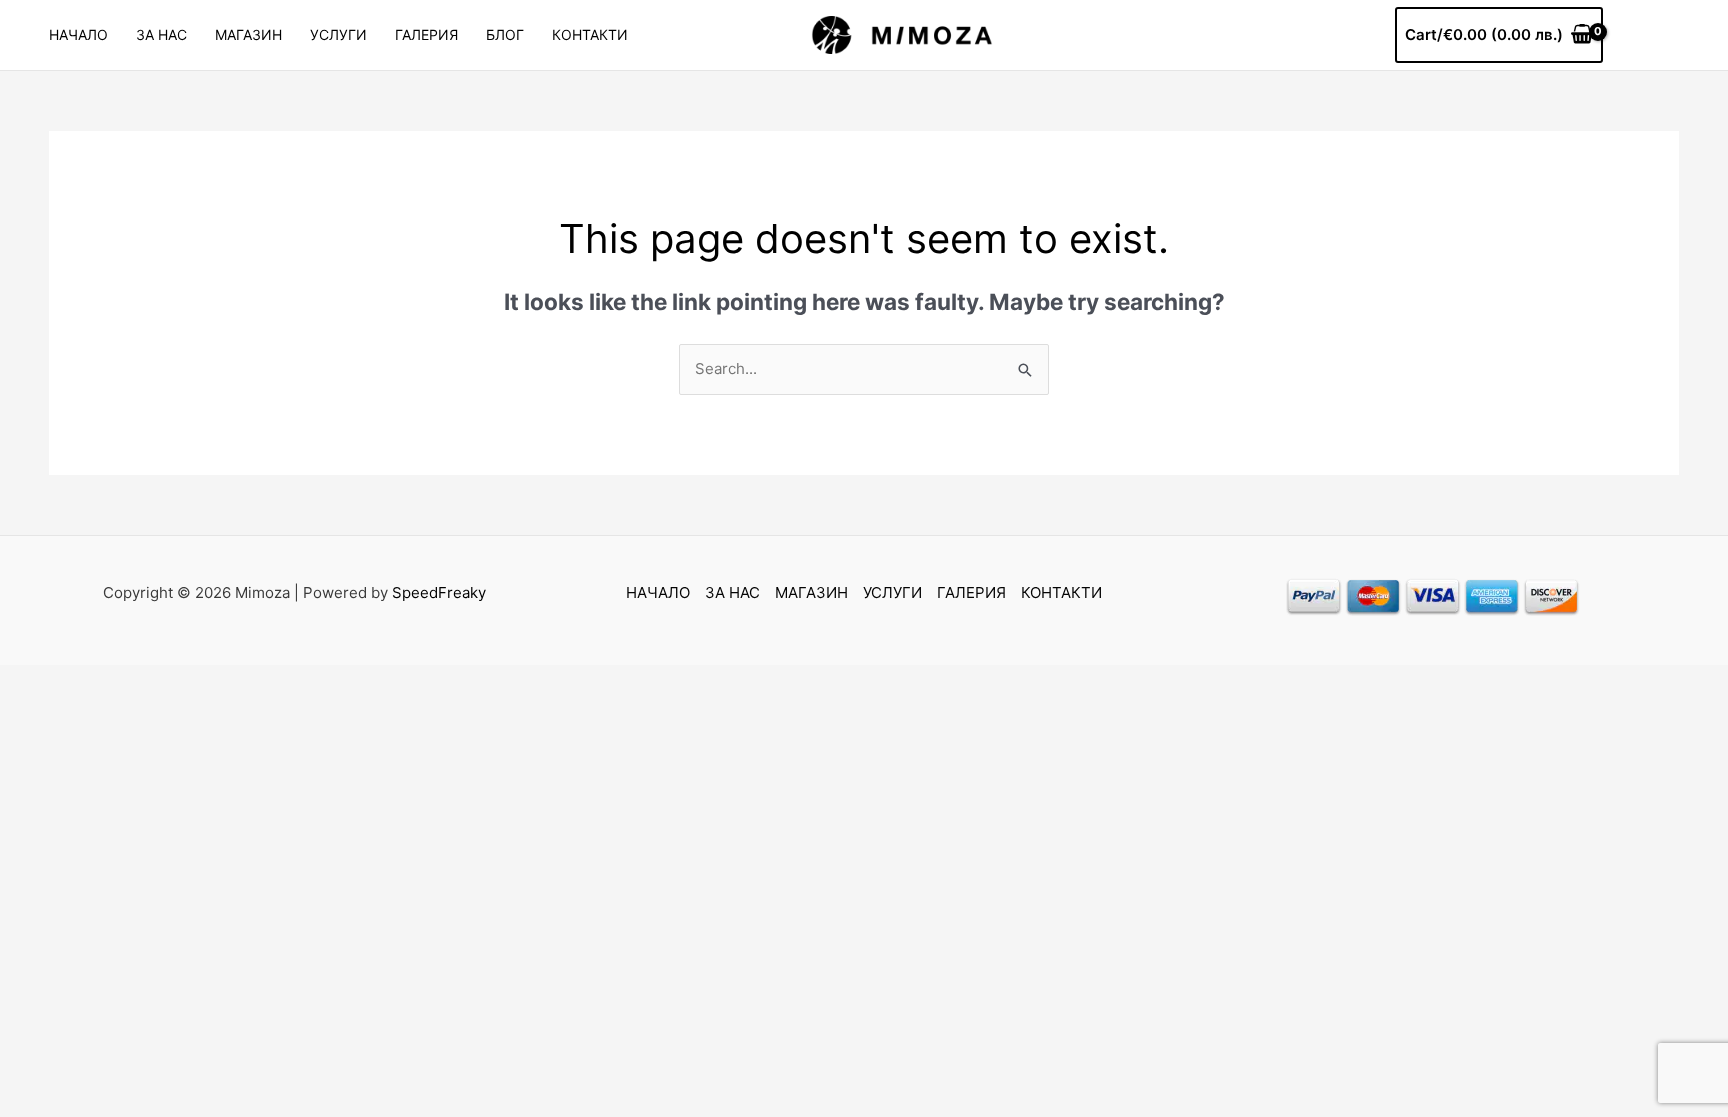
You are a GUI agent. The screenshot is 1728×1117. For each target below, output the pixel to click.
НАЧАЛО (78, 34)
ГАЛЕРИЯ (426, 34)
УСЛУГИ (338, 34)
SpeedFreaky (439, 592)
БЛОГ (505, 34)
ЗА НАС (161, 34)
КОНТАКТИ (590, 34)
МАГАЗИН (248, 34)
